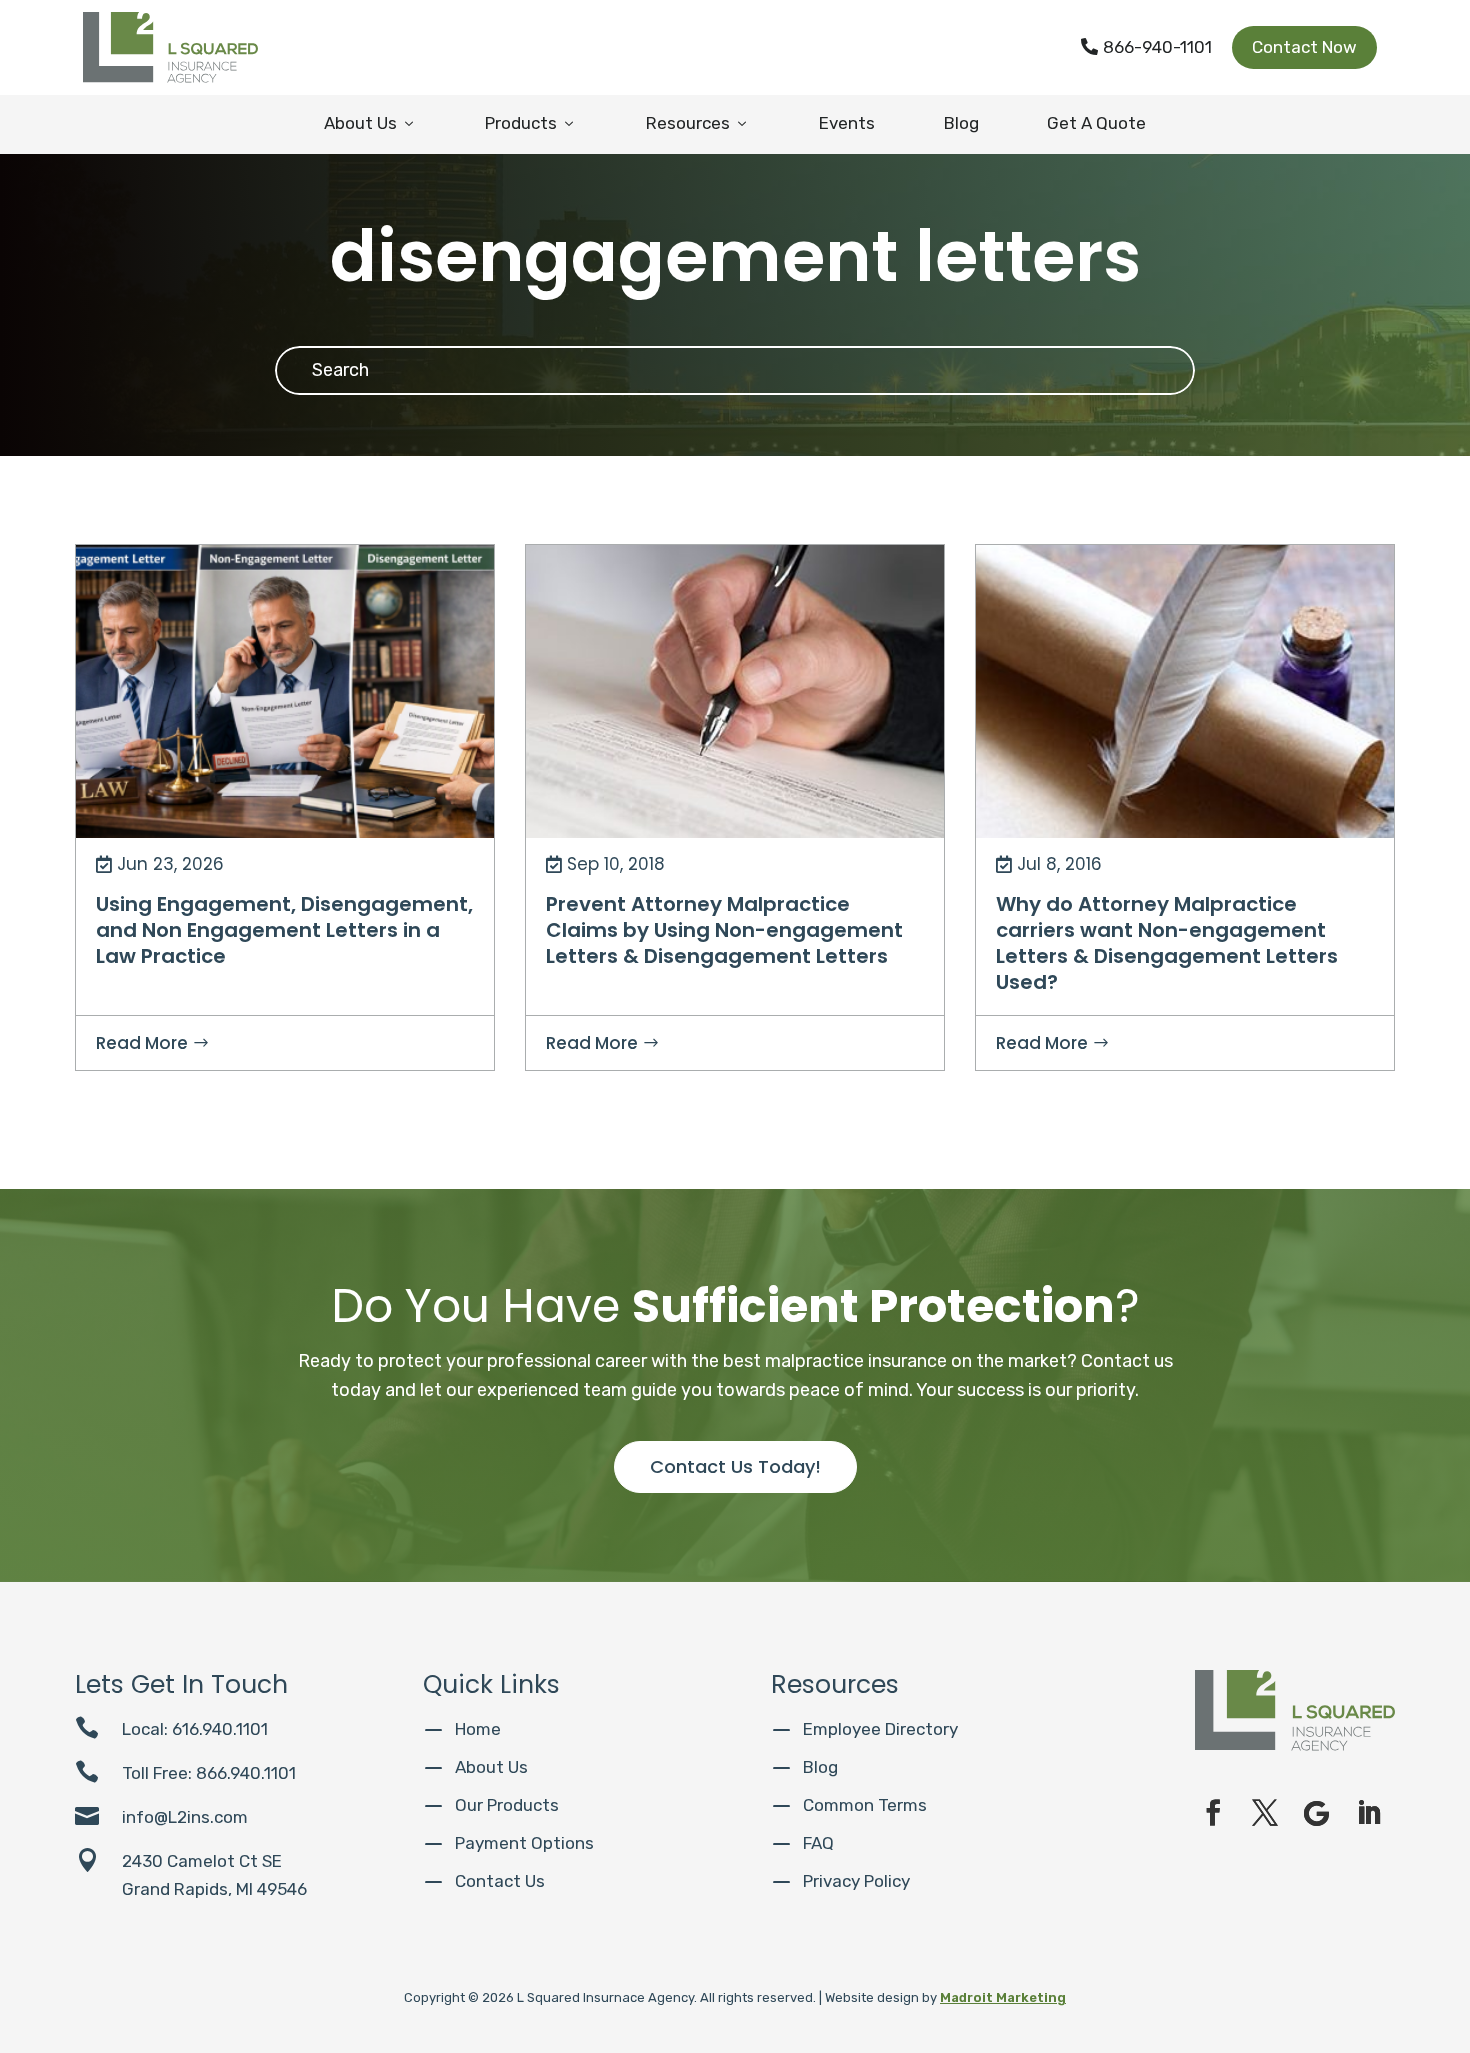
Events (847, 123)
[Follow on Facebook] (1213, 1813)
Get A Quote (1096, 123)
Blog (961, 123)
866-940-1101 (1146, 47)
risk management (347, 602)
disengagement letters (174, 568)
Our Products (507, 1805)
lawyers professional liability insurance (670, 670)
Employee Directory (880, 1729)
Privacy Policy (856, 1881)
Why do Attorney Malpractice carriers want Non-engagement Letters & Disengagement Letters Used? (1167, 943)
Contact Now (1304, 47)
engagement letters (346, 568)
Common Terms (865, 1805)
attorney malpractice (615, 568)
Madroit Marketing (1003, 1997)
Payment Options (524, 1843)
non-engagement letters (179, 602)
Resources (698, 123)
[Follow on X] (1265, 1813)
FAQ (818, 1843)
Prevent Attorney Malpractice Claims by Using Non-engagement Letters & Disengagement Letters (724, 930)
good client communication (640, 636)
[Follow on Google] (1317, 1813)
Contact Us (500, 1881)
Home (478, 1729)
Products (531, 123)
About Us (370, 123)
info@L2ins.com (185, 1817)
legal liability (864, 670)
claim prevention (603, 602)
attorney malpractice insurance (810, 568)
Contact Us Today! (735, 1466)
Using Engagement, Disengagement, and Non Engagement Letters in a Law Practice (284, 930)
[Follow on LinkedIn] (1369, 1813)
